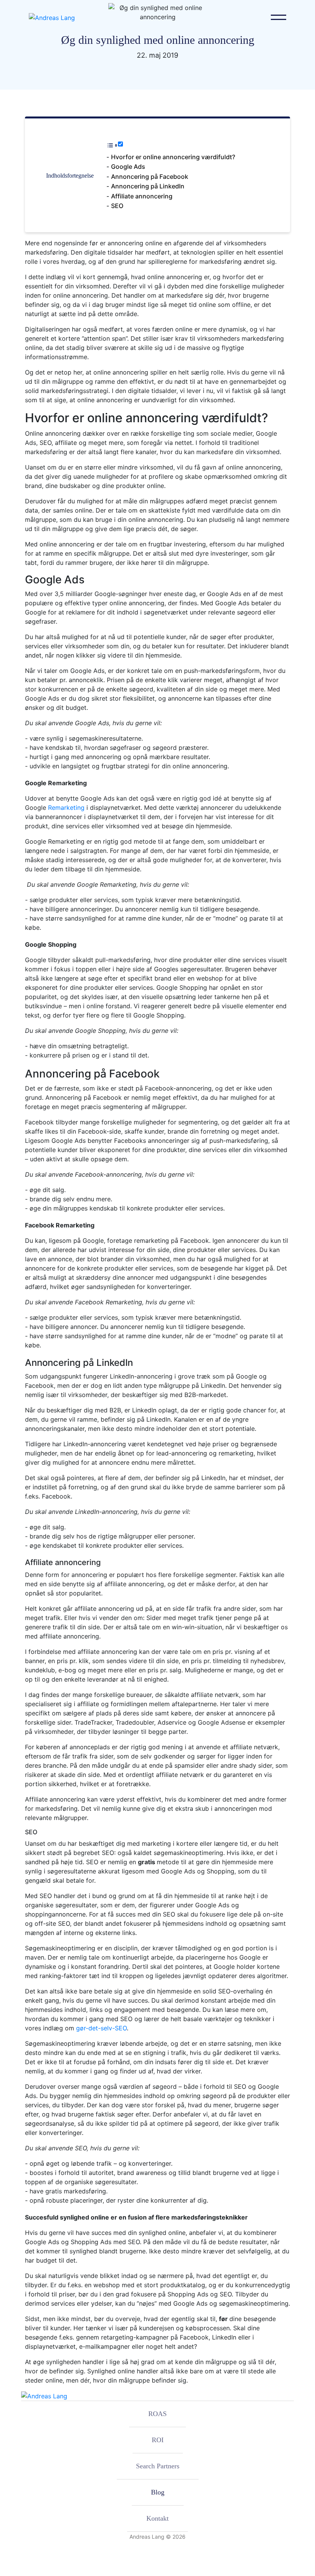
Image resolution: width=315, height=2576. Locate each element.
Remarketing (66, 808)
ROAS (157, 2414)
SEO (117, 206)
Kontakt (157, 2518)
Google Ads (128, 167)
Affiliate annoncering (142, 196)
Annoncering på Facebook (150, 177)
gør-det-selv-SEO (101, 2028)
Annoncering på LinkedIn (148, 186)
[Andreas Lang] (52, 17)
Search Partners (158, 2466)
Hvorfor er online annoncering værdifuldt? (173, 157)
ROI (158, 2440)
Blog (158, 2492)
